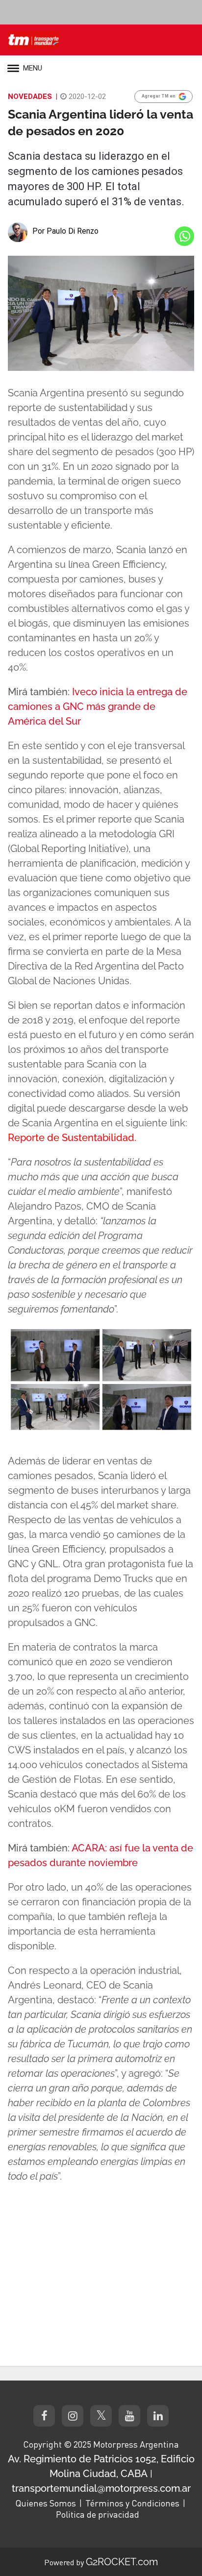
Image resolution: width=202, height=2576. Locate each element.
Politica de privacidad (98, 2514)
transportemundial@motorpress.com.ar (101, 2488)
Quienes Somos (46, 2503)
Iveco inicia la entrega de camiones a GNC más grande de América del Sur (98, 706)
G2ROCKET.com (122, 2562)
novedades (30, 97)
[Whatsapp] (184, 236)
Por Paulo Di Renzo (65, 231)
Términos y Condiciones (132, 2503)
